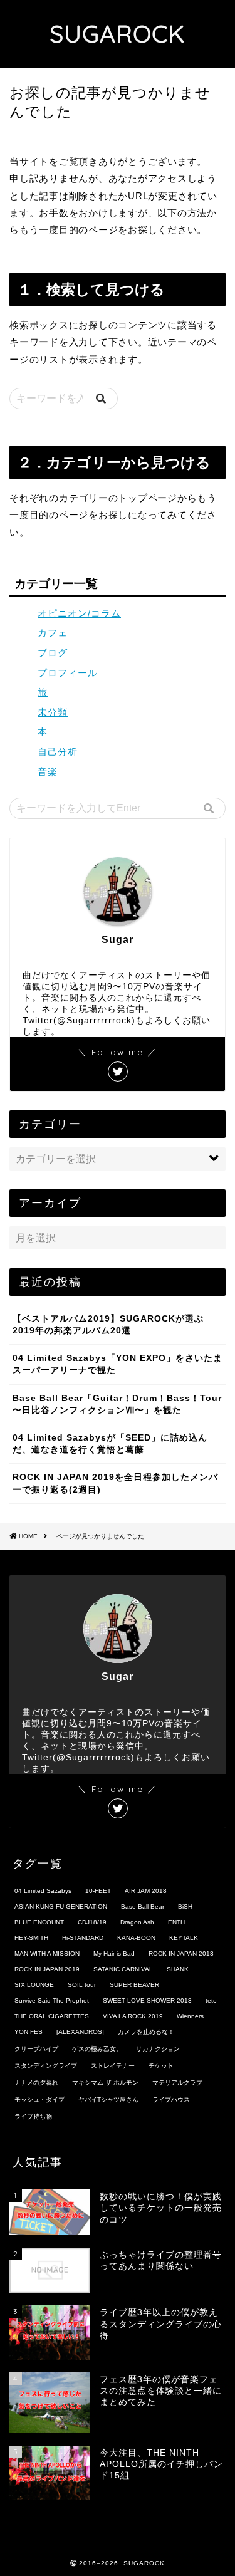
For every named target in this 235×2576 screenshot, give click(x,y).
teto (211, 2000)
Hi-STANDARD (83, 1938)
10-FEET (98, 1891)
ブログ (53, 653)
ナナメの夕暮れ (36, 2083)
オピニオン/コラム (79, 613)
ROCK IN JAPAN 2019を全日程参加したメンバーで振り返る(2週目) (115, 1483)
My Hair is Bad (114, 1953)
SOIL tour (82, 1985)
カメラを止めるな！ (146, 2032)
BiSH (185, 1906)
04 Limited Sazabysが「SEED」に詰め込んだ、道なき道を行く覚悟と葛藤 (110, 1444)
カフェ (53, 633)
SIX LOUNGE (34, 1985)
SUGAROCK (118, 34)
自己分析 (58, 752)
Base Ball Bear (143, 1906)
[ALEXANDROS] (80, 2032)
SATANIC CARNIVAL (123, 1969)
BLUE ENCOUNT (39, 1922)
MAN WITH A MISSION (47, 1953)
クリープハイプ (36, 2049)
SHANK (178, 1969)
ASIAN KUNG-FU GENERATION (61, 1906)
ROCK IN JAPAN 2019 (47, 1969)
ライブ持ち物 (33, 2116)
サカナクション (158, 2049)
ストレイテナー (113, 2066)
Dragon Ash (137, 1922)
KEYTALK (184, 1938)
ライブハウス (171, 2099)
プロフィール (68, 673)
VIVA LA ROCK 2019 (133, 2016)
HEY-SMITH (31, 1938)
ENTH (176, 1922)
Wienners (190, 2016)
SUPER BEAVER (134, 1985)
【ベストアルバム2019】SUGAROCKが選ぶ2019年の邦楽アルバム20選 (108, 1325)
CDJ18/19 (92, 1922)
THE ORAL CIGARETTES (52, 2016)
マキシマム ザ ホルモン (105, 2083)
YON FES (29, 2032)
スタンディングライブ (46, 2066)
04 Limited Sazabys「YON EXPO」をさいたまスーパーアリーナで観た (118, 1364)
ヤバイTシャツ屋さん (108, 2099)
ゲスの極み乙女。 (97, 2049)
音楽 (48, 772)
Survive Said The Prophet (52, 2000)
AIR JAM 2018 (146, 1891)
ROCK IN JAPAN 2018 (181, 1953)
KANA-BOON (136, 1938)
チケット (161, 2066)
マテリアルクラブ (177, 2083)
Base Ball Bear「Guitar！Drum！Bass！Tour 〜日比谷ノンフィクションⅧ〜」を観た (117, 1404)
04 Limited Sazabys (43, 1891)
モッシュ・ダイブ (39, 2099)
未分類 (53, 712)
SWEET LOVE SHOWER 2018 (147, 2000)
